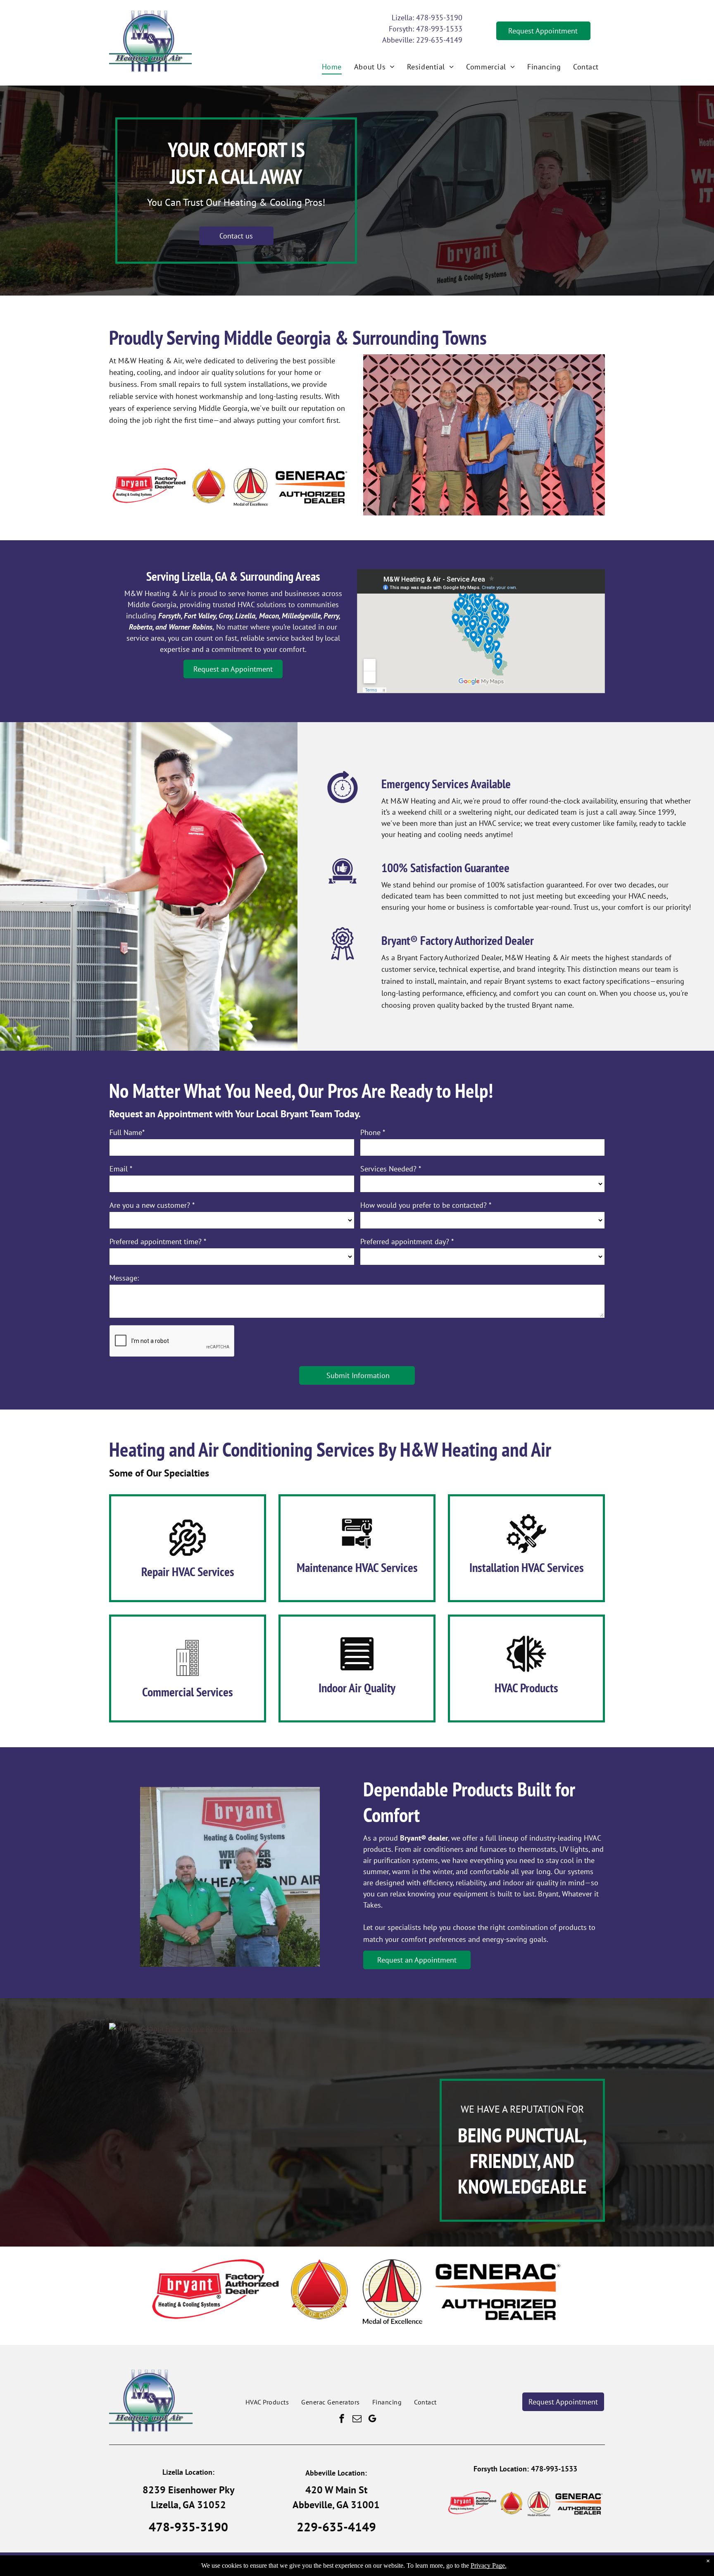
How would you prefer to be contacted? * (426, 1205)
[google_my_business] (372, 2420)
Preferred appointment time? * (158, 1241)
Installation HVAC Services (527, 1567)
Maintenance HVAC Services (357, 1567)
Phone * (373, 1132)
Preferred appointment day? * (407, 1241)
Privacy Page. (489, 2565)
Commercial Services (188, 1692)
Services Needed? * (391, 1169)
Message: (124, 1278)
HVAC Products (526, 1688)
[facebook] (342, 2420)
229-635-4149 (439, 40)
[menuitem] (332, 67)
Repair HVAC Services (188, 1571)
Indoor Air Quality (357, 1688)
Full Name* (127, 1132)
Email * (121, 1169)
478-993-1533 (439, 29)
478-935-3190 (439, 18)
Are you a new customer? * (152, 1205)
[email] (357, 2420)
